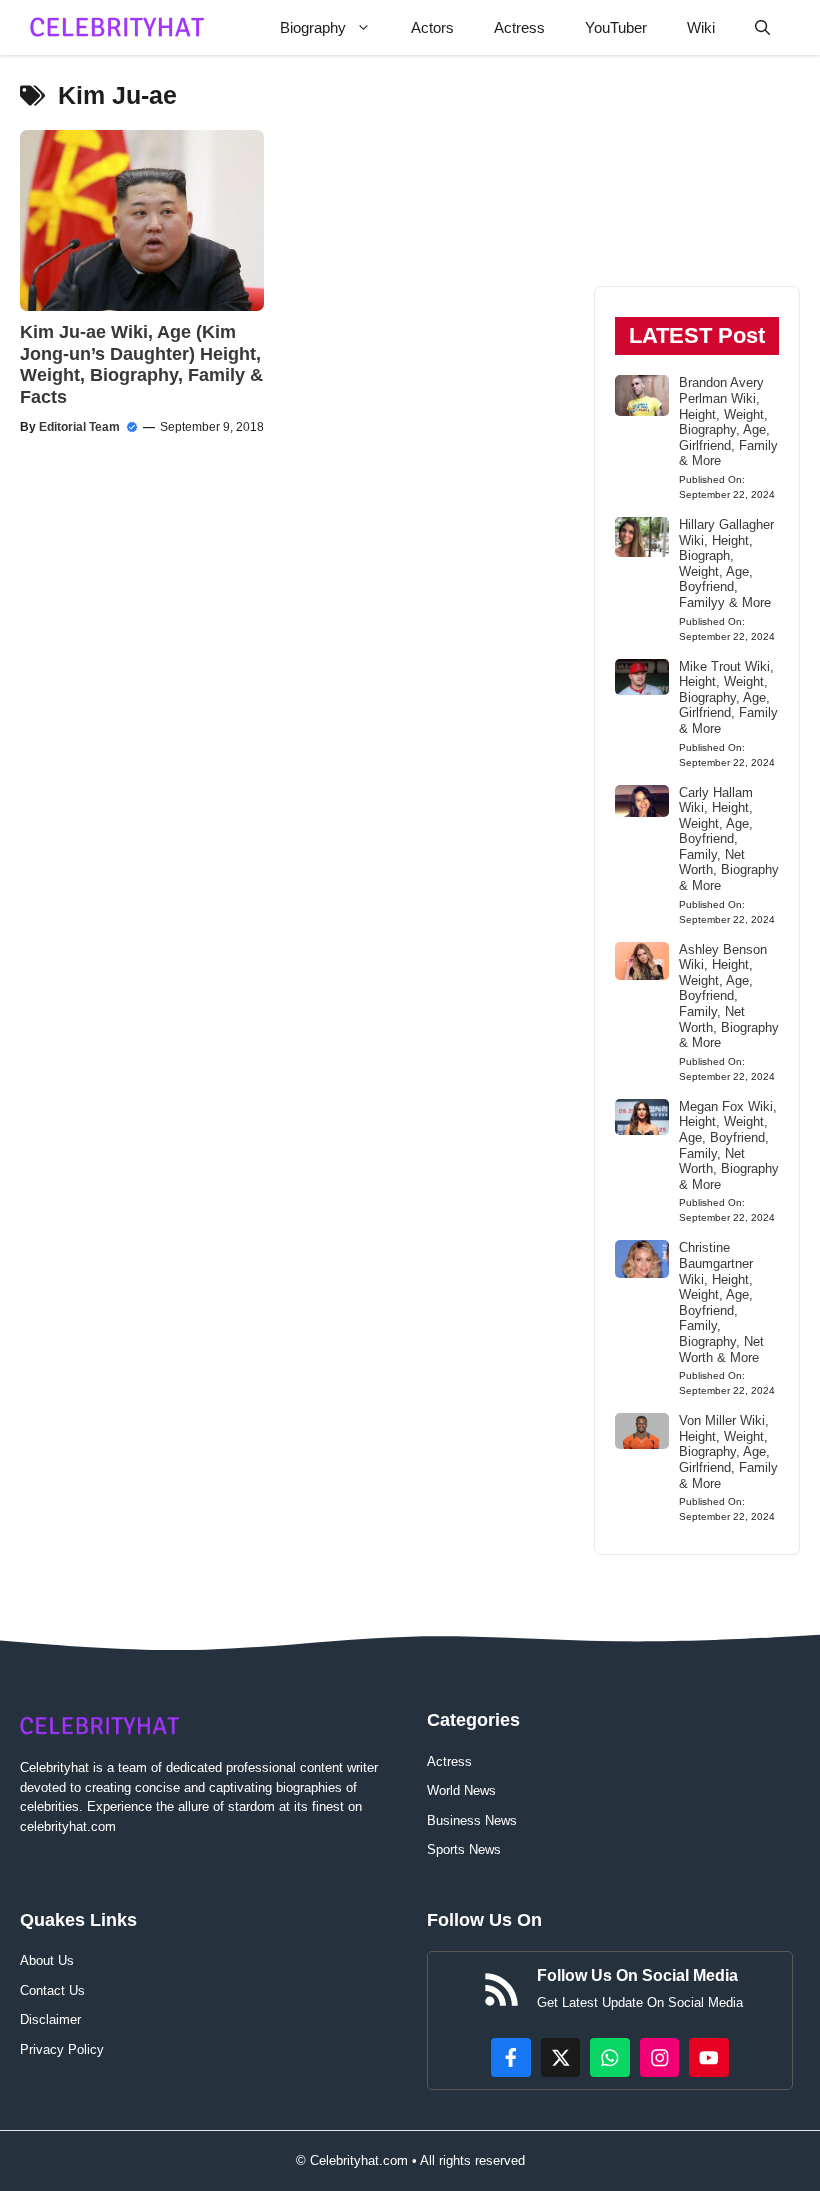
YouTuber (616, 27)
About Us (47, 1960)
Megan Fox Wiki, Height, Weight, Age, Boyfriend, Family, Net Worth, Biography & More (729, 1145)
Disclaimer (50, 2019)
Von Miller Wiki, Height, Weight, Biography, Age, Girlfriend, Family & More (728, 1451)
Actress (519, 27)
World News (461, 1790)
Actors (432, 27)
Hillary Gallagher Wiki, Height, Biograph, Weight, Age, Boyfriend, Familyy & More (726, 563)
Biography (313, 27)
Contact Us (52, 1990)
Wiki (701, 27)
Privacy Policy (62, 2049)
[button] (762, 27)
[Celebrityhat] (117, 27)
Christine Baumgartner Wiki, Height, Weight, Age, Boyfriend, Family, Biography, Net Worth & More (721, 1302)
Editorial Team (79, 427)
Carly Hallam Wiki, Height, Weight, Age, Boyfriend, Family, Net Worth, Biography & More (729, 839)
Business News (472, 1820)
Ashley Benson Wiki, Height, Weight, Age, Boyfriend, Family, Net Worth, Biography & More (729, 996)
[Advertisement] (697, 180)
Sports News (464, 1849)
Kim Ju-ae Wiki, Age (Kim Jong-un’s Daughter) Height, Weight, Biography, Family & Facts (141, 364)
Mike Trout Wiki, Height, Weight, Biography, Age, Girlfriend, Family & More (728, 697)
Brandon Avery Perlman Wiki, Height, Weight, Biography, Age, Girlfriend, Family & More (728, 421)
